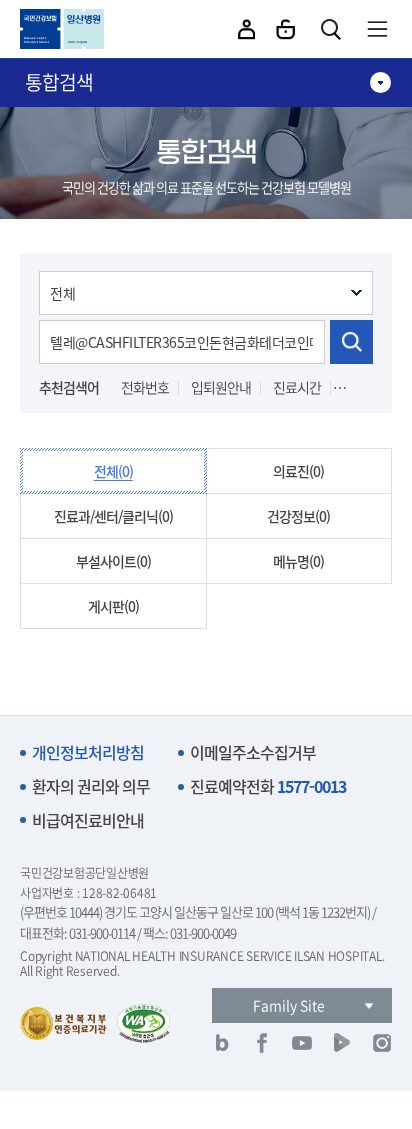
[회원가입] (247, 29)
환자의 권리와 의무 (91, 786)
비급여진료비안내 (88, 820)
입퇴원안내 (221, 387)
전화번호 (145, 387)
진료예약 (367, 387)
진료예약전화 (268, 786)
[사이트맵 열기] (377, 29)
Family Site (289, 1005)
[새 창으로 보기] (222, 1043)
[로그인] (286, 29)
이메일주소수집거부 (253, 752)
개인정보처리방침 (88, 752)
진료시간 (297, 387)
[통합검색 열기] (330, 29)
